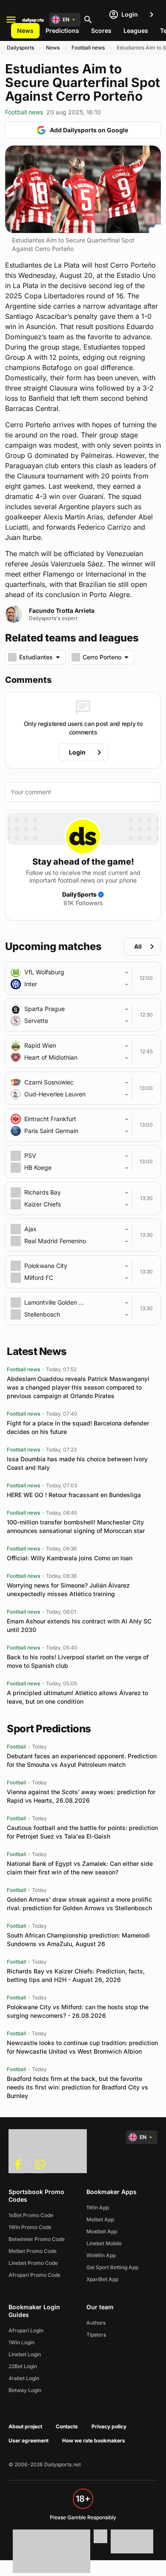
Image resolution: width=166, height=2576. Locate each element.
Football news (88, 48)
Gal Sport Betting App (112, 2267)
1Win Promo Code (30, 2227)
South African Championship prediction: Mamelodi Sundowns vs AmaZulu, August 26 (78, 1939)
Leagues (136, 31)
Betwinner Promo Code (37, 2239)
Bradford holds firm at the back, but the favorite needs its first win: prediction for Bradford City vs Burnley (77, 2087)
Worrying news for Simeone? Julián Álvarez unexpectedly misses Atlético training (68, 1590)
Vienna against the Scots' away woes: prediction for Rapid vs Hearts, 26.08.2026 (81, 1796)
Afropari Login (26, 2330)
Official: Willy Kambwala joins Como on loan (70, 1558)
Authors (96, 2323)
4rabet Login (24, 2378)
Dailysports (20, 48)
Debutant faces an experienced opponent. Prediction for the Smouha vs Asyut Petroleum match (82, 1760)
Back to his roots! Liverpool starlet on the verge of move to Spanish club (78, 1661)
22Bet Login (23, 2366)
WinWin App (101, 2255)
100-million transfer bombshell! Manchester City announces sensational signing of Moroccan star (76, 1526)
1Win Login (21, 2342)
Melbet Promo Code (33, 2251)
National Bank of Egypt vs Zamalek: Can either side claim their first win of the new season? (80, 1868)
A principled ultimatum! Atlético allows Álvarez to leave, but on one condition (77, 1697)
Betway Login (25, 2390)
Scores (101, 31)
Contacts (67, 2426)
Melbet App (100, 2219)
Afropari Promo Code (34, 2275)
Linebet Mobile (104, 2243)
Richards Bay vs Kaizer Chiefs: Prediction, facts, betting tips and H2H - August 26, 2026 (76, 1975)
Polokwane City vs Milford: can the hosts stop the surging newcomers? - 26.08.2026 (78, 2011)
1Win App (98, 2207)
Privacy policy (109, 2426)
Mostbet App (102, 2231)
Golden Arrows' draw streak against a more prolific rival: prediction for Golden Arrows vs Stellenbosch (79, 1904)
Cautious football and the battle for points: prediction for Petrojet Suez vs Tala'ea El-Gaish (82, 1832)
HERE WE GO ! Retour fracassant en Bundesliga (74, 1495)
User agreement (29, 2440)
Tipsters (96, 2335)
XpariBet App (102, 2279)
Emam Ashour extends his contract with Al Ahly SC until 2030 (79, 1625)
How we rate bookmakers (94, 2440)
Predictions (62, 31)
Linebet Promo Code (33, 2263)
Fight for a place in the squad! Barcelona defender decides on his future (78, 1427)
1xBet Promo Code (31, 2215)
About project (25, 2426)
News (25, 31)
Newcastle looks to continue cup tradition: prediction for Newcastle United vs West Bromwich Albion (82, 2047)
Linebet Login (25, 2354)
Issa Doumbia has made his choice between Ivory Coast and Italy (77, 1463)
